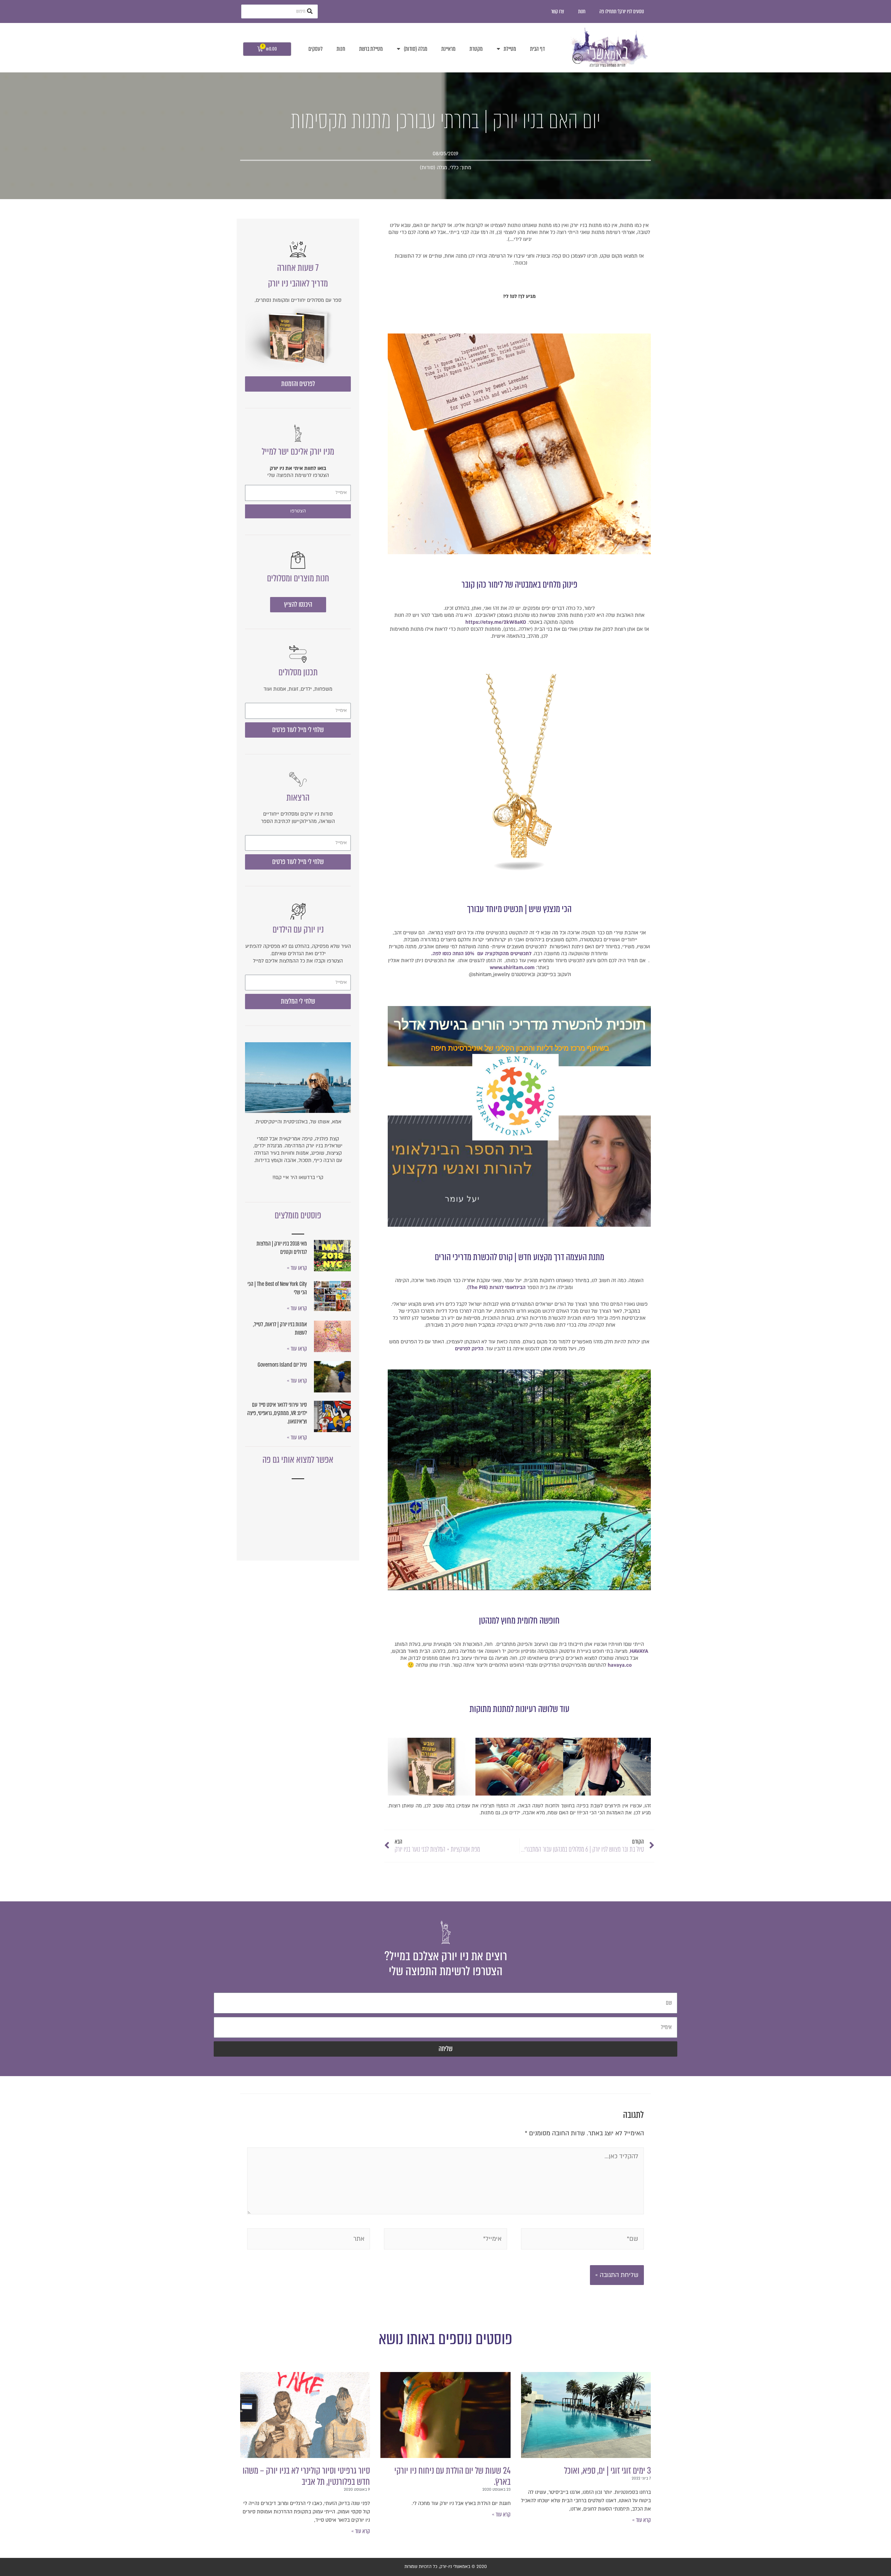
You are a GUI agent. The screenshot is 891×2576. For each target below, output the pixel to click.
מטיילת (510, 49)
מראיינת (448, 49)
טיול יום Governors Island (282, 1365)
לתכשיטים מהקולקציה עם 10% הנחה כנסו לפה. (482, 954)
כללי (454, 168)
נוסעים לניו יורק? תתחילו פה (622, 11)
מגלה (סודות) (416, 49)
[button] (298, 384)
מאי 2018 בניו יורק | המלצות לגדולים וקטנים (282, 1248)
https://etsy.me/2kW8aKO (496, 622)
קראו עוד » (297, 1268)
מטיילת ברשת (371, 49)
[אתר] (309, 2240)
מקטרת (476, 49)
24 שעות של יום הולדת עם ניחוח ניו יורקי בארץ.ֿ (452, 2476)
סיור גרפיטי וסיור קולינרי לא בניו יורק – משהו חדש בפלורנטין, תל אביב (306, 2476)
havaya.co (620, 1665)
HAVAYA (639, 1651)
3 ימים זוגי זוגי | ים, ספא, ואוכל (608, 2471)
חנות (582, 11)
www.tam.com (512, 968)
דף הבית (537, 49)
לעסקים (316, 49)
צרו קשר (558, 11)
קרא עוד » (641, 2520)
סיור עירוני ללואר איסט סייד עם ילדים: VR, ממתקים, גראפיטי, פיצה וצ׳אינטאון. (277, 1413)
